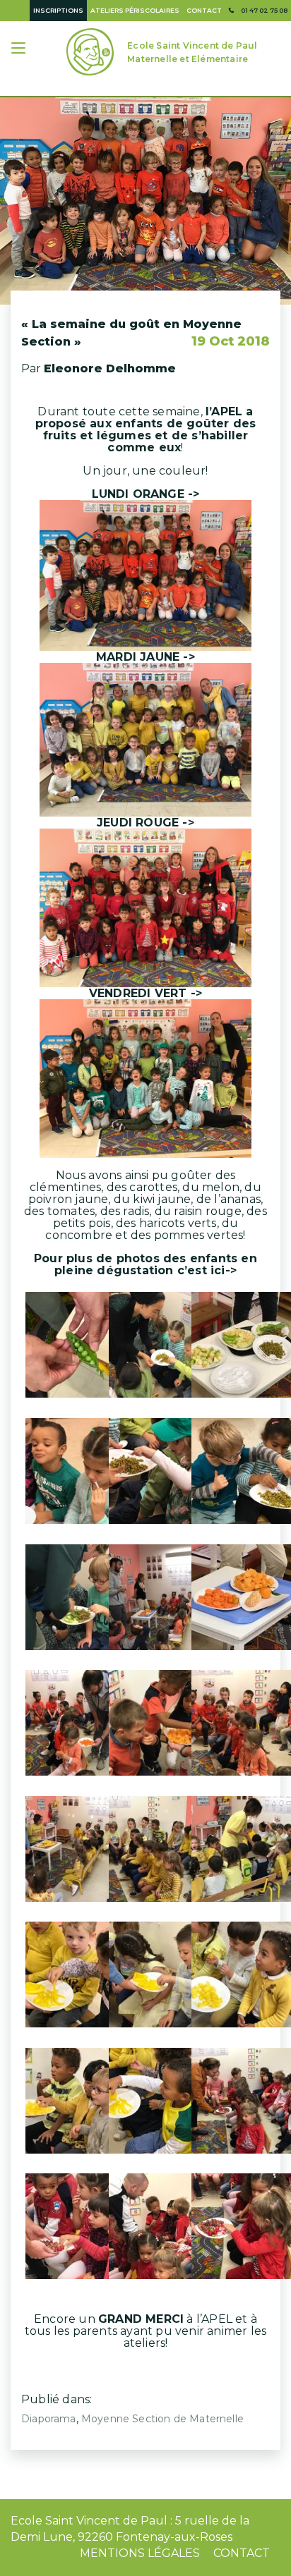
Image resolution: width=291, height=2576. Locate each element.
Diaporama (49, 2419)
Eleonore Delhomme (110, 368)
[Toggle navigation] (20, 50)
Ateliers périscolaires (135, 10)
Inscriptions (58, 10)
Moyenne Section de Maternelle (162, 2419)
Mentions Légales (140, 2553)
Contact (204, 10)
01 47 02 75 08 (264, 10)
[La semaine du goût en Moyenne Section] (145, 201)
